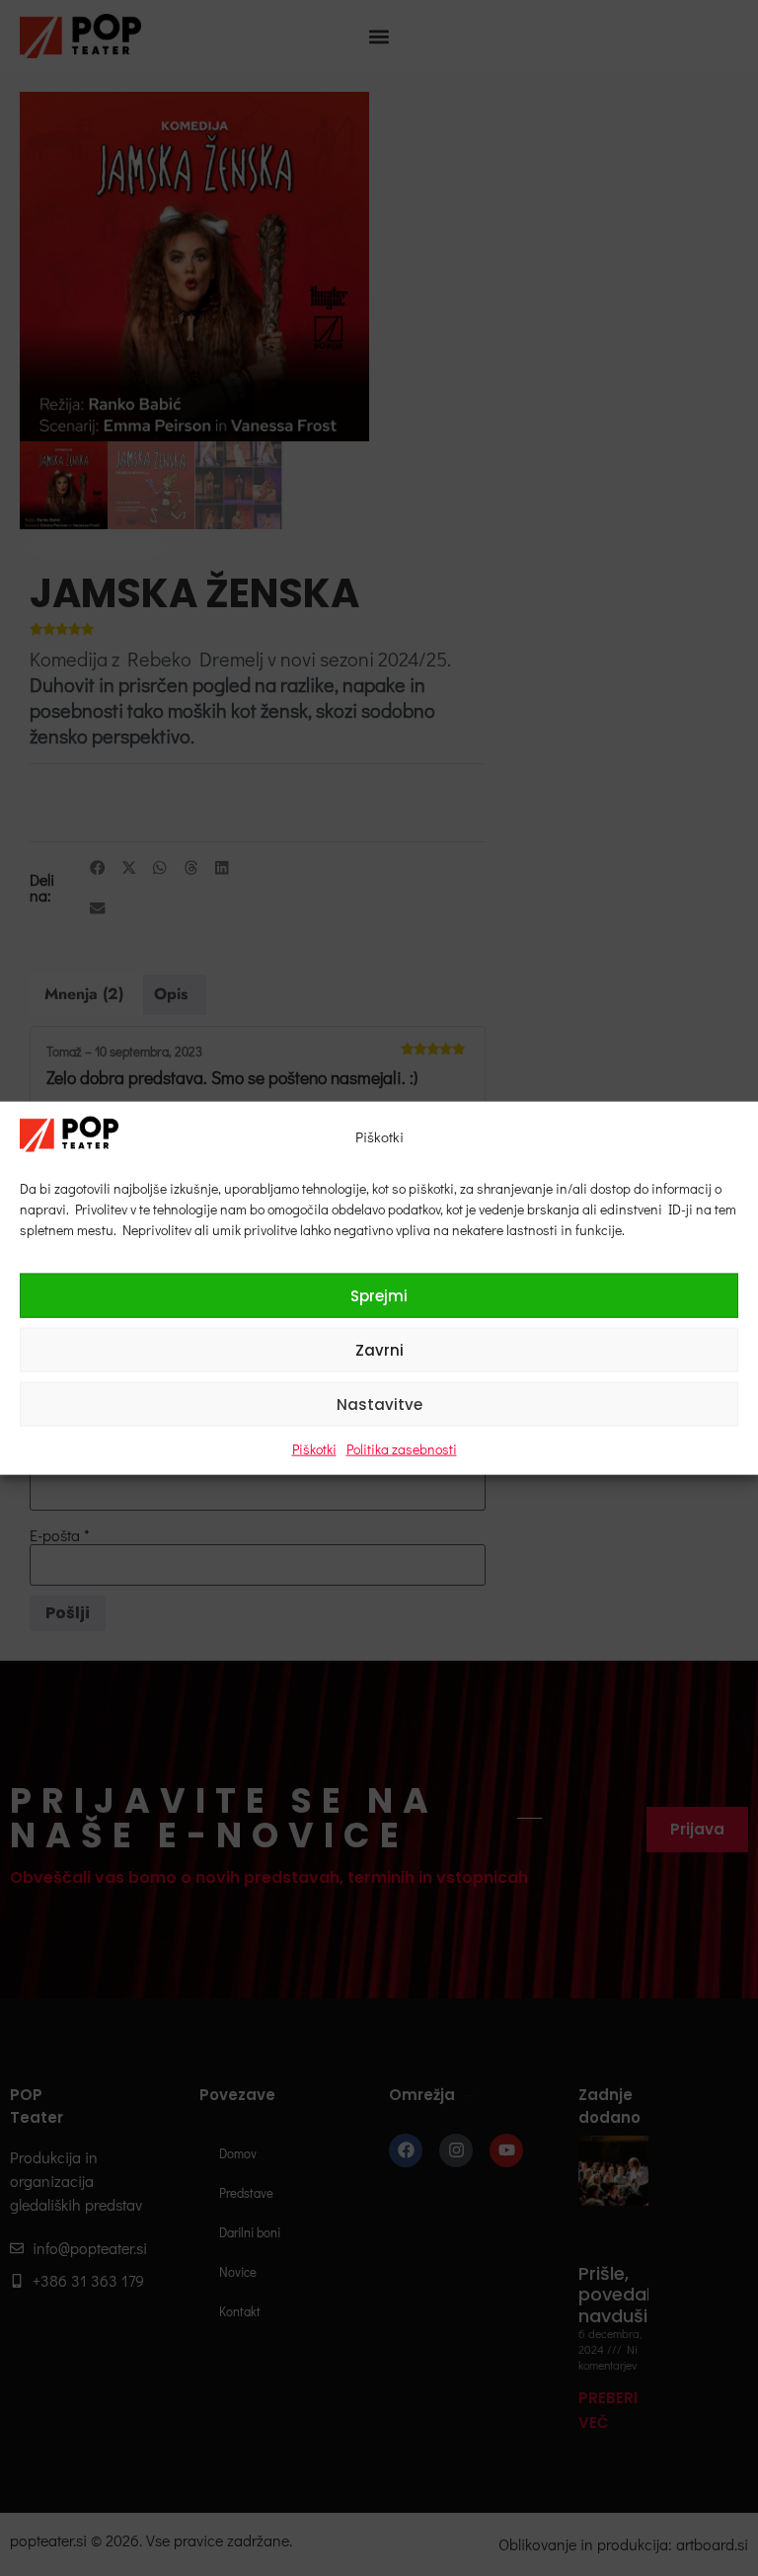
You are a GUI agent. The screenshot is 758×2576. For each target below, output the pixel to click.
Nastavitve (379, 1404)
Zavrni (379, 1349)
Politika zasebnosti (402, 1449)
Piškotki (314, 1449)
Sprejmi (379, 1295)
